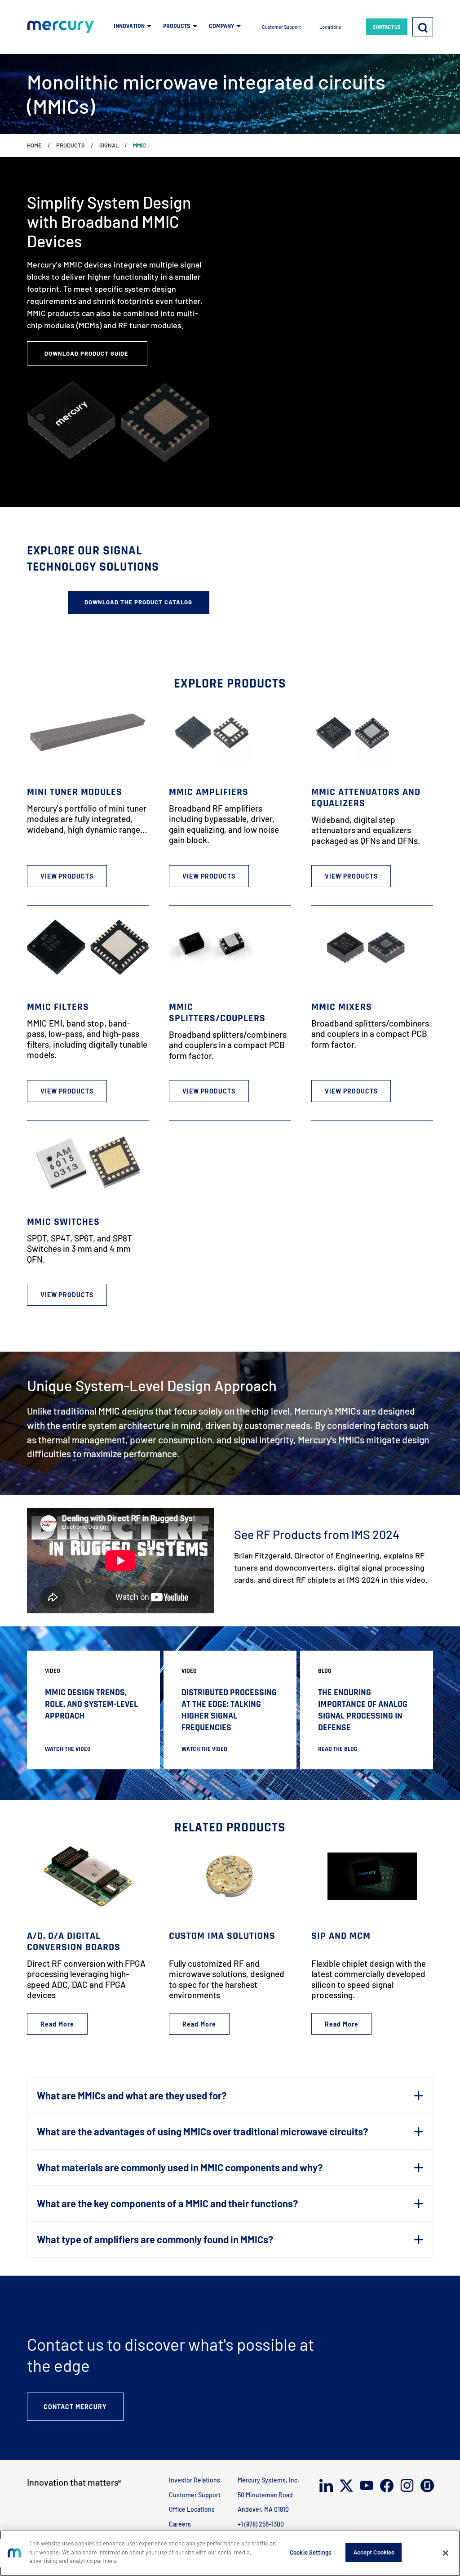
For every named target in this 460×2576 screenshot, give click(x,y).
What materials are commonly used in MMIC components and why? (180, 2167)
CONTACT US (387, 27)
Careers (180, 2524)
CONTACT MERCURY (75, 2407)
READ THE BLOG (338, 1749)
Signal (109, 145)
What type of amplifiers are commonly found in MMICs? (155, 2239)
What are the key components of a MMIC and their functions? (167, 2203)
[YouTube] (366, 2485)
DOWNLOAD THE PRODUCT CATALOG (138, 602)
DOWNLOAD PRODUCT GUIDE (87, 353)
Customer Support (281, 27)
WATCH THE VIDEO (68, 1749)
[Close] (446, 2553)
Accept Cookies (374, 2552)
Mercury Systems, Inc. (268, 2480)
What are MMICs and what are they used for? (132, 2095)
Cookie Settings (310, 2552)
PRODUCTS (177, 26)
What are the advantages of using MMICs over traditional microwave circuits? (202, 2131)
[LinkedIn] (325, 2486)
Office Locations (192, 2509)
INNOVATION (129, 26)
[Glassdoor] (427, 2485)
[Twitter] (346, 2486)
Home (34, 145)
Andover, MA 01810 (263, 2509)
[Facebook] (386, 2486)
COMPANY (221, 26)
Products (71, 145)
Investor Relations (195, 2480)
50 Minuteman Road (265, 2495)
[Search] (423, 27)
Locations (330, 27)
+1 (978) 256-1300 (261, 2524)
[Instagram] (406, 2485)
